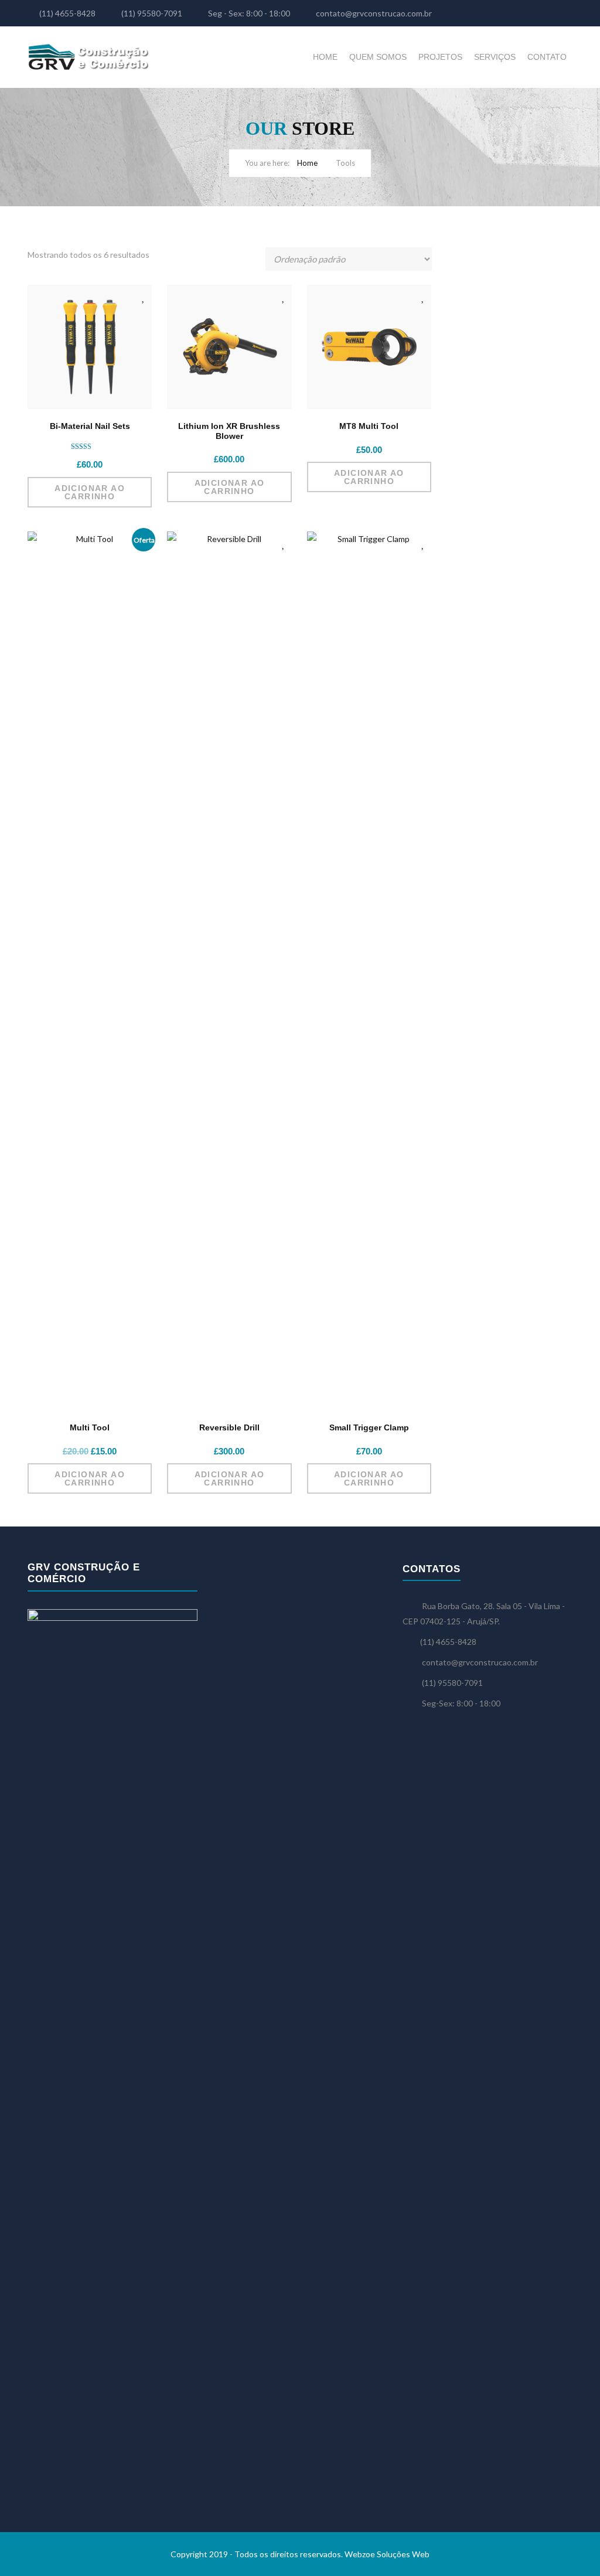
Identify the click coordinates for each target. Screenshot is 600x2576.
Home (325, 57)
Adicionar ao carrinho (90, 492)
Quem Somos (378, 57)
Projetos (440, 57)
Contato (547, 57)
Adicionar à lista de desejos (144, 297)
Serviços (495, 57)
